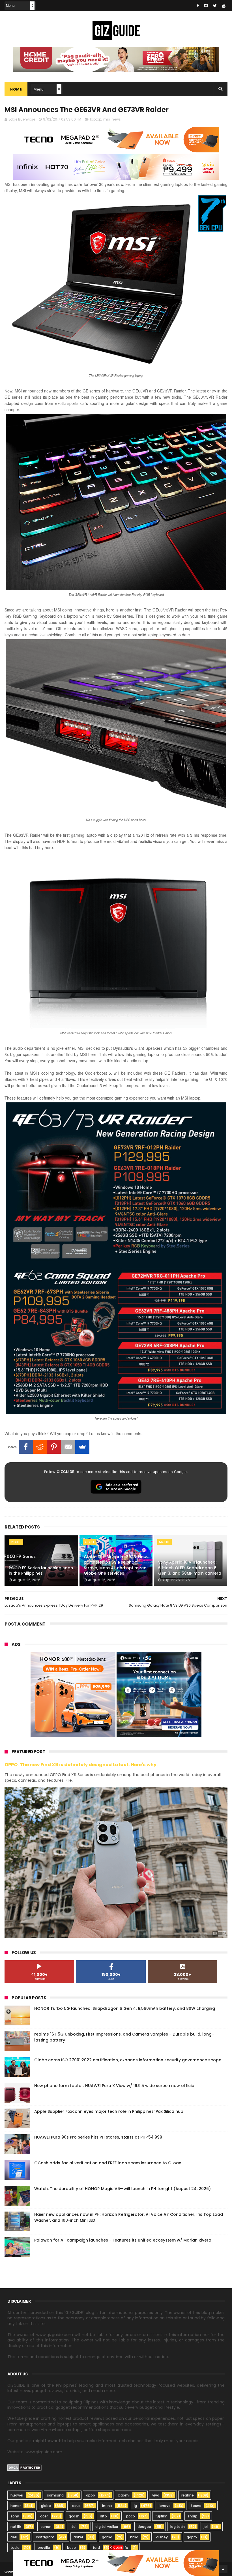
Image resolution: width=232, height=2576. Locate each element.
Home (16, 89)
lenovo (165, 2506)
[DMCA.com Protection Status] (24, 2470)
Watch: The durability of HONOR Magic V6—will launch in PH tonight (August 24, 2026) (123, 2189)
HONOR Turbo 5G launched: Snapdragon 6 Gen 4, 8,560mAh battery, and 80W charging (125, 2008)
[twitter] (215, 6)
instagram (45, 2537)
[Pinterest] (54, 1447)
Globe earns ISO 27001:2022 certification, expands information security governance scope (128, 2060)
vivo (156, 2495)
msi (107, 119)
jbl (206, 2527)
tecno (196, 2506)
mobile (16, 1542)
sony (15, 2516)
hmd (134, 2537)
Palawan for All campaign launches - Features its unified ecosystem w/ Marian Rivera (123, 2240)
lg (135, 2506)
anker (78, 2537)
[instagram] (206, 6)
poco (131, 2516)
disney (162, 2537)
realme (188, 2495)
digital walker (107, 2527)
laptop (96, 119)
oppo (91, 2495)
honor (16, 2506)
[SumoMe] (82, 1447)
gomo (107, 2537)
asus (76, 2506)
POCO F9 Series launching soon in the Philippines (41, 1571)
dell (14, 2537)
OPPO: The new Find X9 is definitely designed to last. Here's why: (81, 1765)
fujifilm (161, 2516)
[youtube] (224, 6)
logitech (178, 2527)
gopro (192, 2537)
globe (90, 1542)
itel (74, 2527)
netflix (16, 2527)
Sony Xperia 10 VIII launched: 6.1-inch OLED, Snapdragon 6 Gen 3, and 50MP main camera (190, 1568)
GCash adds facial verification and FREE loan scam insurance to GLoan (108, 2163)
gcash (74, 2516)
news (116, 119)
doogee (144, 2527)
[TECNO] (116, 2563)
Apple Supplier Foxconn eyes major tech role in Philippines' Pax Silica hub (109, 2111)
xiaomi (124, 2495)
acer (44, 2516)
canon (46, 2527)
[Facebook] (26, 1447)
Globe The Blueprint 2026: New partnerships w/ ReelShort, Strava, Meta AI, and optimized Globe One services (115, 1565)
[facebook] (198, 6)
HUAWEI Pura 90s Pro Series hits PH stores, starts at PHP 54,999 (98, 2137)
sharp (193, 2516)
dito (103, 2516)
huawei (17, 2495)
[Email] (68, 1447)
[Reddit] (40, 1447)
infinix (107, 2506)
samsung (55, 2495)
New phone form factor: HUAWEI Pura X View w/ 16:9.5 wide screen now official (115, 2086)
